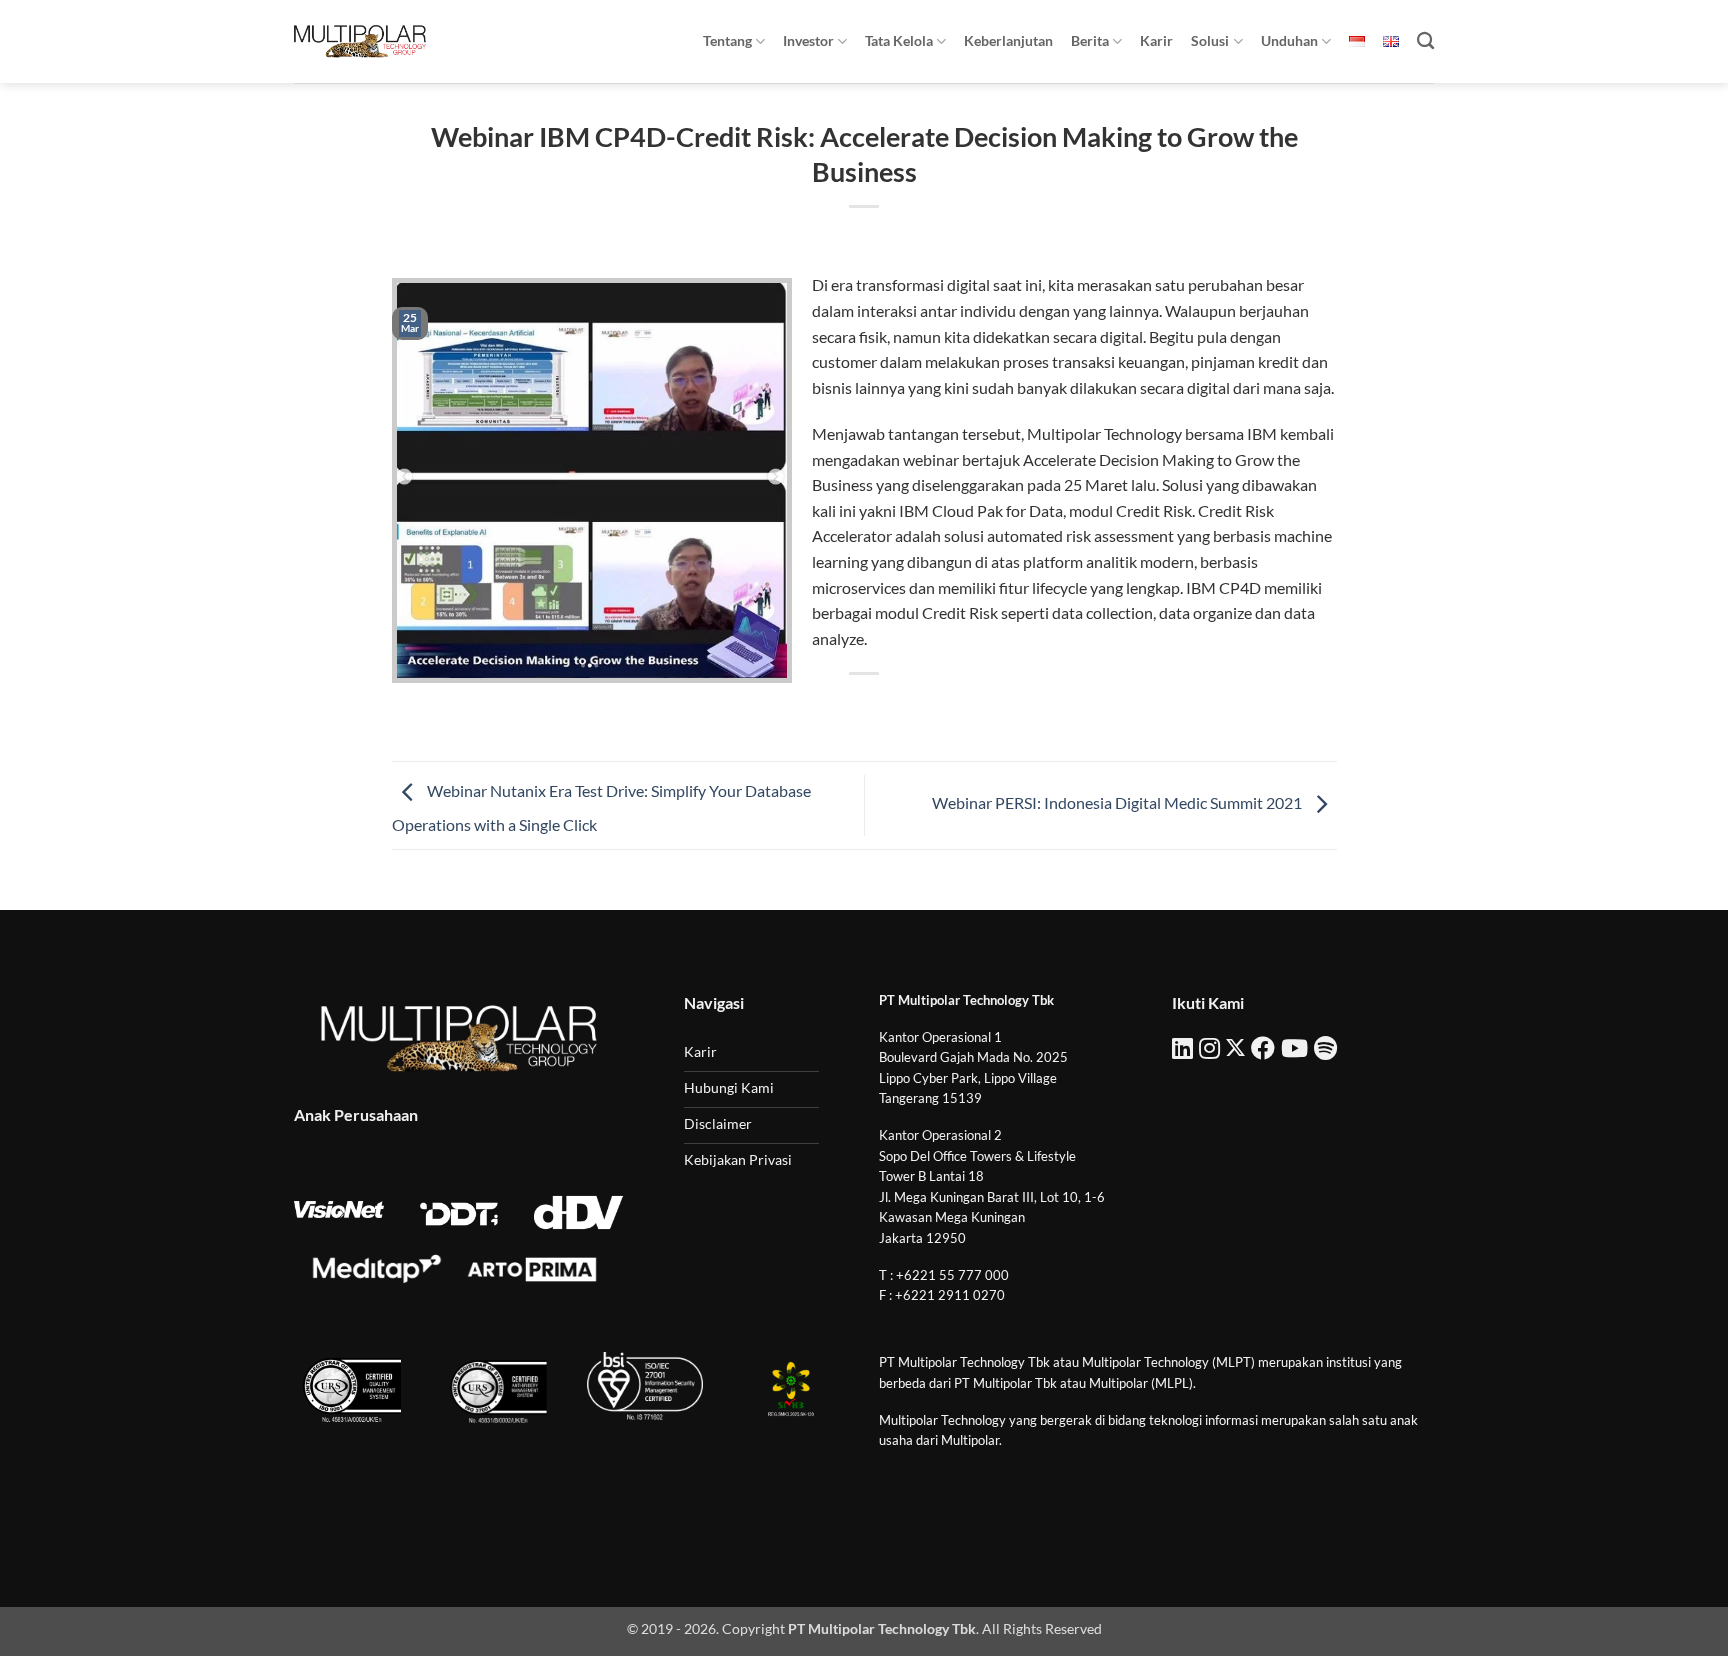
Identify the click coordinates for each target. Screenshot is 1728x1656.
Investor (808, 40)
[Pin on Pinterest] (900, 707)
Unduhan (1289, 40)
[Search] (1425, 41)
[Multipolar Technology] (360, 41)
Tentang (727, 40)
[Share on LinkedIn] (937, 707)
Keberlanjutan (1008, 40)
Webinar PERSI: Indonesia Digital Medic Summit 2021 (1118, 803)
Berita (1090, 40)
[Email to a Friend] (864, 707)
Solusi (1210, 40)
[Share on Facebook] (792, 707)
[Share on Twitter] (828, 707)
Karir (1156, 40)
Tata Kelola (899, 40)
